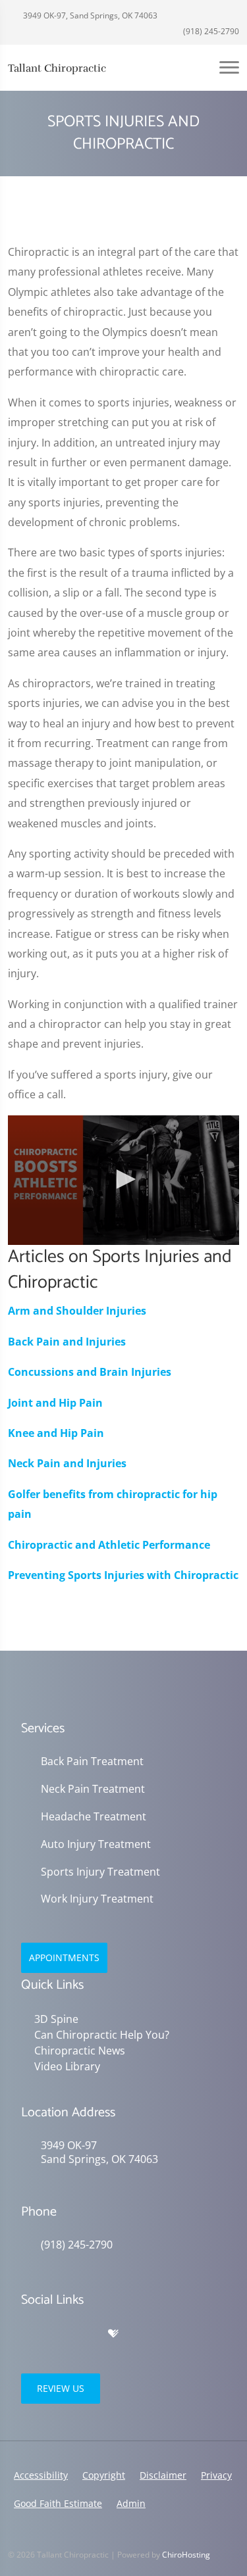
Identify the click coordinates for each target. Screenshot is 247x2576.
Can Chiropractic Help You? (102, 2035)
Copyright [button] (104, 2475)
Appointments (64, 1957)
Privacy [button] (216, 2475)
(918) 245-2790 (210, 31)
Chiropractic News (80, 2051)
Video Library (67, 2066)
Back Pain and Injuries (67, 1342)
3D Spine (56, 2019)
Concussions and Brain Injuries (90, 1372)
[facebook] (57, 2334)
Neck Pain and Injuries (67, 1463)
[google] (28, 2334)
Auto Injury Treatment (96, 1844)
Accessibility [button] (41, 2475)
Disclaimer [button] (163, 2475)
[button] (124, 1179)
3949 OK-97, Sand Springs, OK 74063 (89, 15)
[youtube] (86, 2334)
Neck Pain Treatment (93, 1789)
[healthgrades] (113, 2334)
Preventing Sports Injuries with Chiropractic (123, 1575)
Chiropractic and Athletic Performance (109, 1545)
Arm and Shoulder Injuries (77, 1311)
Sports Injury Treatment (100, 1872)
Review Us (61, 2388)
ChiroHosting (186, 2555)
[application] (123, 1180)
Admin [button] (131, 2503)
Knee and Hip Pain (56, 1433)
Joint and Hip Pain (55, 1403)
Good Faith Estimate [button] (58, 2503)
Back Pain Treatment (92, 1762)
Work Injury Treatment (97, 1899)
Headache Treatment (94, 1817)
